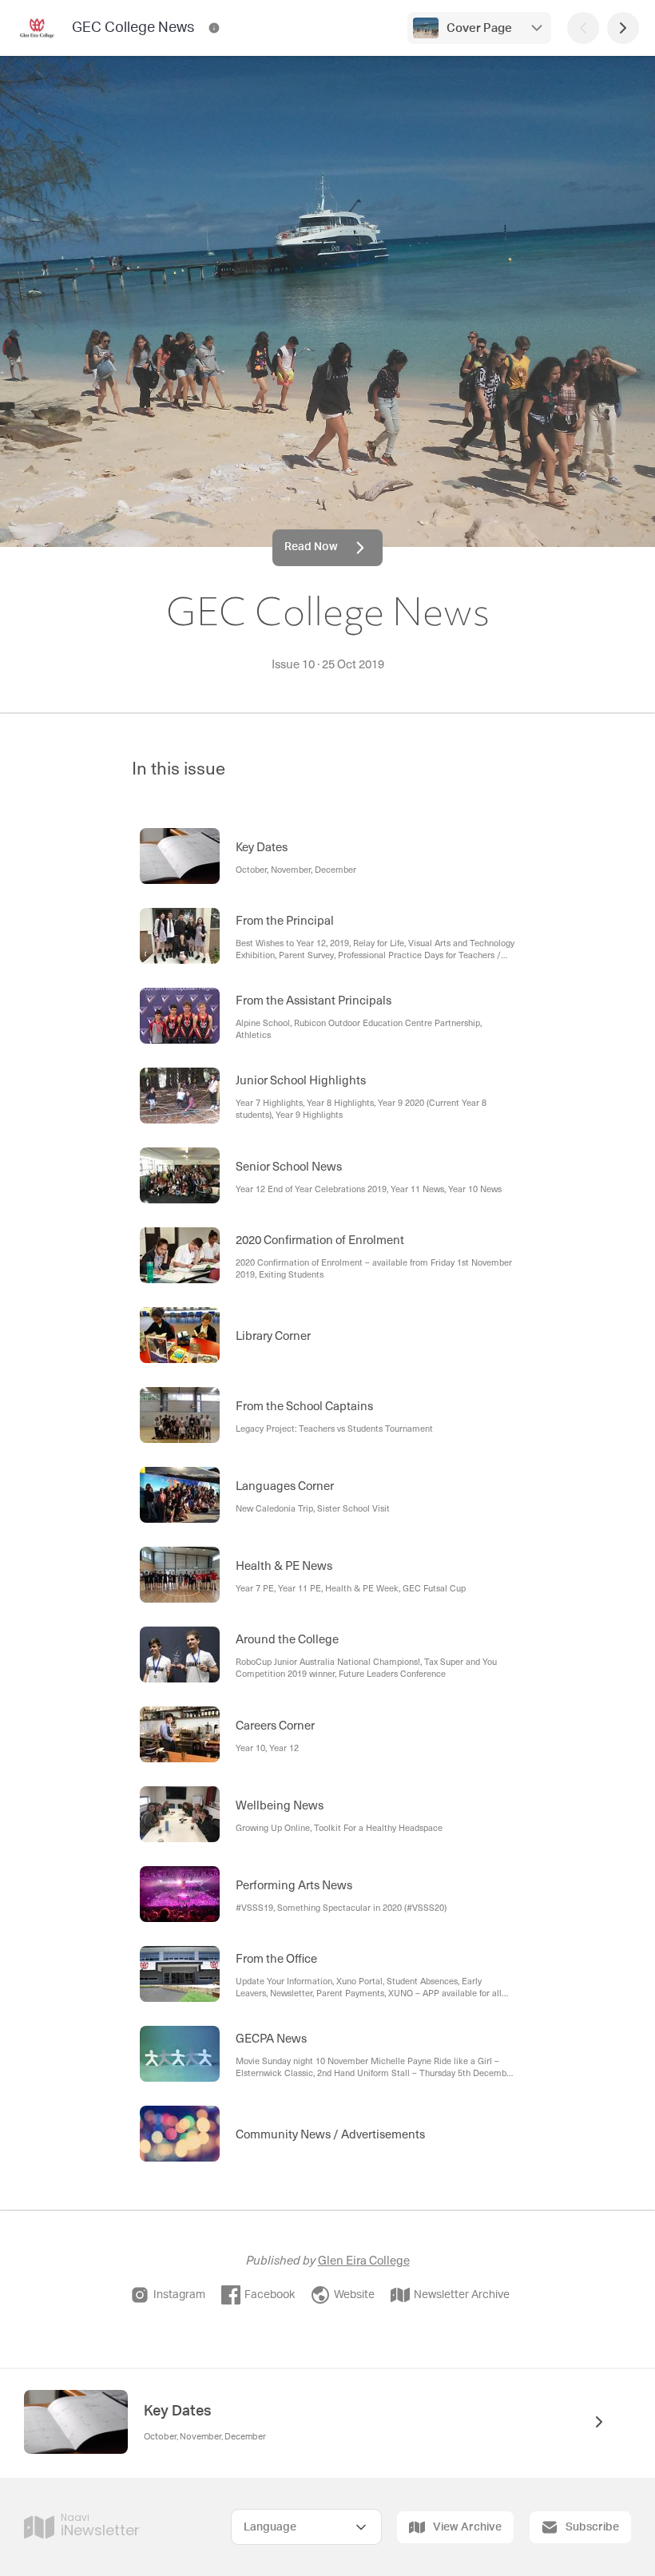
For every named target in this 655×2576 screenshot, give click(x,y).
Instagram (179, 2295)
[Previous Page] (583, 28)
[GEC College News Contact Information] (214, 28)
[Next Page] (623, 28)
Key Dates (178, 2412)
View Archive (467, 2527)
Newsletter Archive (462, 2295)
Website (354, 2295)
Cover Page (479, 28)
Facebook (270, 2295)
